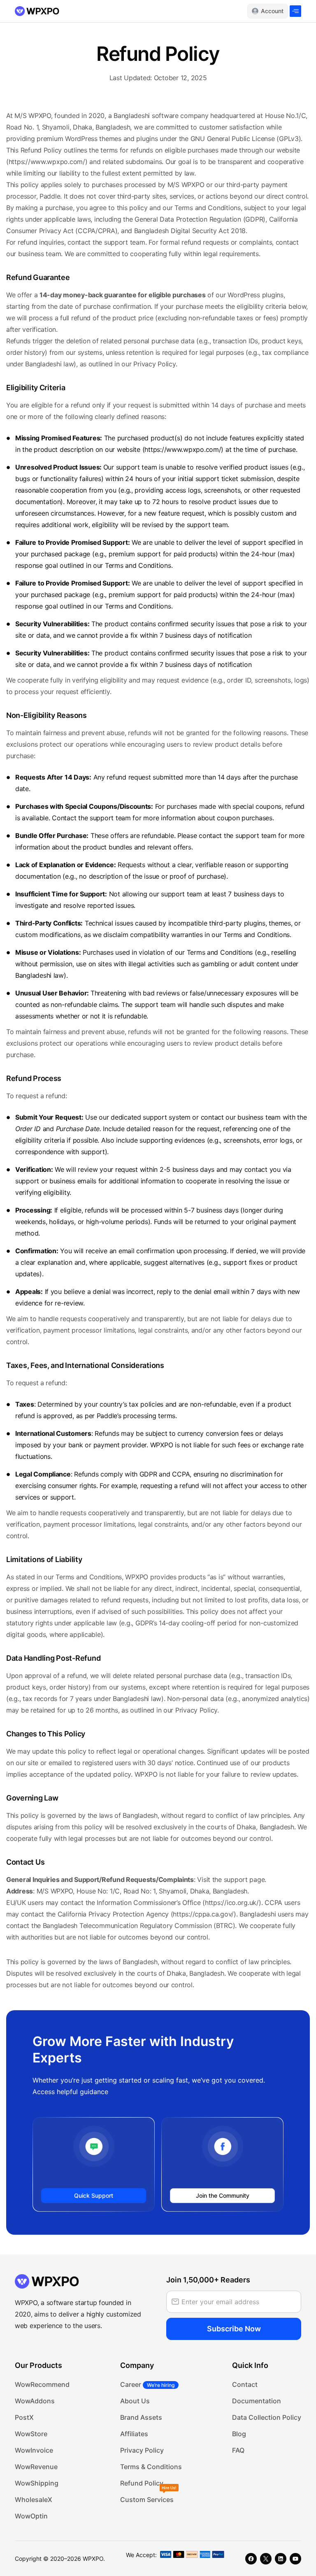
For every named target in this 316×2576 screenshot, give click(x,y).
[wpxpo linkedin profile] (281, 2559)
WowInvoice (34, 2450)
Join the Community (223, 2195)
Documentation (257, 2401)
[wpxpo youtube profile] (295, 2559)
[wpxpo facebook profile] (251, 2559)
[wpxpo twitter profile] (266, 2559)
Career (147, 2384)
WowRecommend (42, 2384)
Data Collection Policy (267, 2417)
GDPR (254, 219)
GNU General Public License (233, 139)
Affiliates (134, 2434)
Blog (239, 2434)
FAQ (238, 2450)
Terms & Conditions (151, 2467)
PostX (24, 2417)
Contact (245, 2384)
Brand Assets (141, 2417)
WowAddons (35, 2401)
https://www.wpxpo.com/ (47, 162)
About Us (135, 2401)
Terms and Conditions (208, 208)
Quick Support (94, 2195)
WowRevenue (36, 2467)
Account (272, 11)
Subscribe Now (234, 2329)
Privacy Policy (142, 2450)
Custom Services (147, 2500)
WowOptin (31, 2516)
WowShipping (37, 2483)
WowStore (31, 2434)
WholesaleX (34, 2500)
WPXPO (93, 2559)
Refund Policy (142, 2483)
